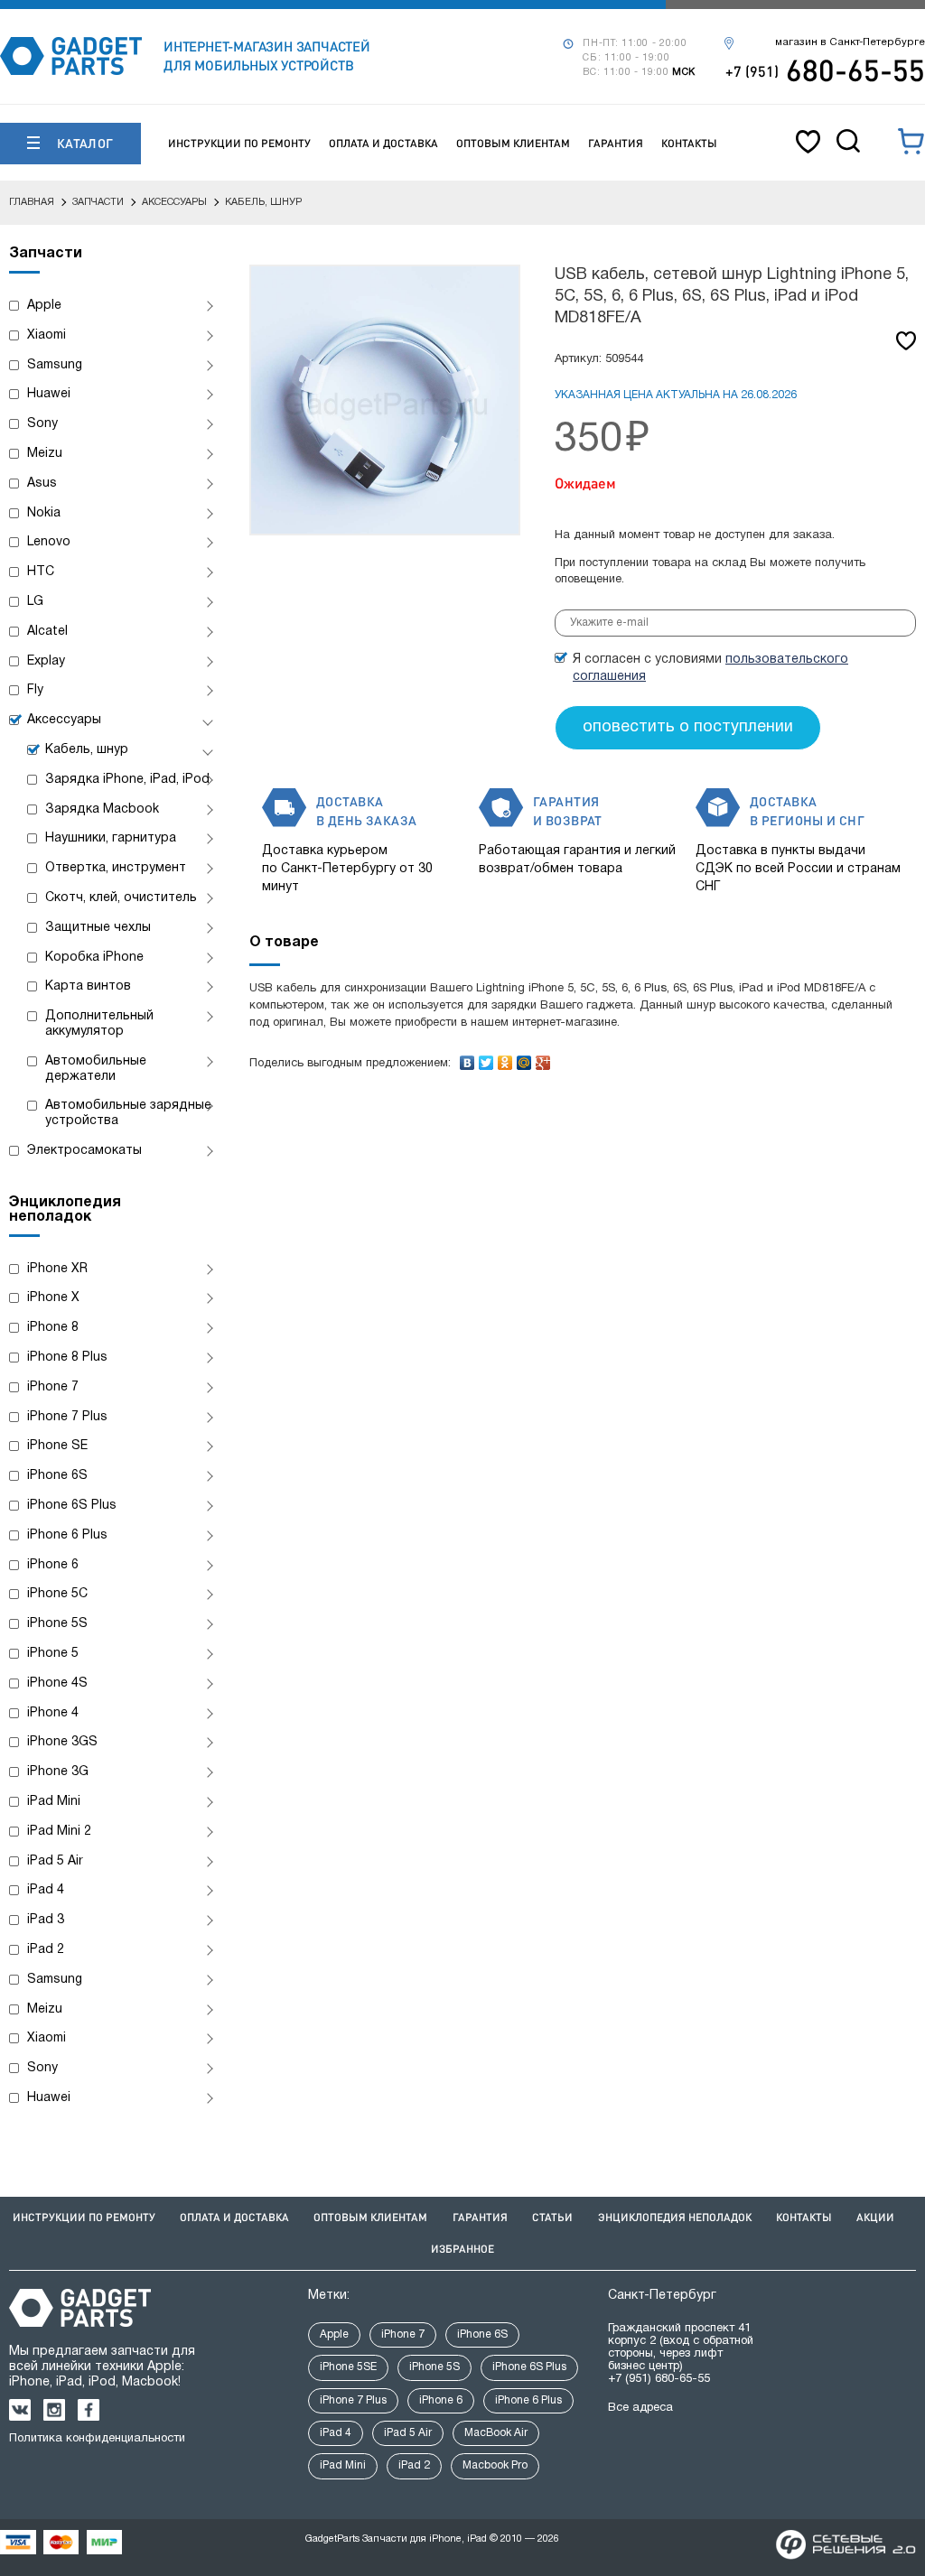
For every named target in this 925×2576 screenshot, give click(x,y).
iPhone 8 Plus (67, 1358)
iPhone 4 (53, 1713)
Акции (875, 2217)
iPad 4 (46, 1890)
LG (35, 602)
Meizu (45, 454)
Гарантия (616, 143)
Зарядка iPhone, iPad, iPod (127, 780)
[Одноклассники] (505, 1058)
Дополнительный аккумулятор (99, 1024)
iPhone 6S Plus (72, 1506)
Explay (46, 661)
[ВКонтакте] (467, 1058)
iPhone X (53, 1298)
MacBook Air (496, 2433)
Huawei (49, 394)
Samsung (55, 365)
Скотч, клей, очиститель (121, 898)
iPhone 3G (58, 1772)
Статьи (552, 2217)
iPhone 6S (57, 1476)
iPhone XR (57, 1269)
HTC (41, 572)
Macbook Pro (495, 2465)
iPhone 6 (53, 1565)
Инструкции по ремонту (239, 143)
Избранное (462, 2249)
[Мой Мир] (524, 1058)
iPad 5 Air (55, 1861)
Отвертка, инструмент (116, 868)
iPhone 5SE (348, 2367)
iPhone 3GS (62, 1742)
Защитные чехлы (98, 928)
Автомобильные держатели (96, 1069)
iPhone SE (57, 1446)
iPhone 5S (57, 1624)
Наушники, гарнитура (111, 838)
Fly (35, 690)
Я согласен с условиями (710, 668)
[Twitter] (486, 1058)
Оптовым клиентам (513, 143)
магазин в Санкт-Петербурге (850, 42)
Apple (44, 306)
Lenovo (49, 542)
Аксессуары (64, 720)
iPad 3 (46, 1920)
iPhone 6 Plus (67, 1535)
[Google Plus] (543, 1058)
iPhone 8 (53, 1328)
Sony (42, 424)
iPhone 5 (53, 1654)
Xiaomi (47, 335)
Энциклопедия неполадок (675, 2217)
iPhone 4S (57, 1683)
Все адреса (640, 2408)
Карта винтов (88, 986)
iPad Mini (54, 1802)
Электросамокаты (84, 1151)
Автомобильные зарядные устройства (128, 1113)
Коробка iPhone (94, 958)
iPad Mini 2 (59, 1832)
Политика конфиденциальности (97, 2439)
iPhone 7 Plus (67, 1417)
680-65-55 (825, 70)
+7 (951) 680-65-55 (659, 2379)
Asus (42, 484)
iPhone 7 (53, 1387)
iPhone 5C (57, 1594)
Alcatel (47, 632)
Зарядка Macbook (102, 809)
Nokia (44, 513)
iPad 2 (46, 1950)
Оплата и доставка (383, 143)
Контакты (689, 143)
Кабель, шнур (87, 750)
